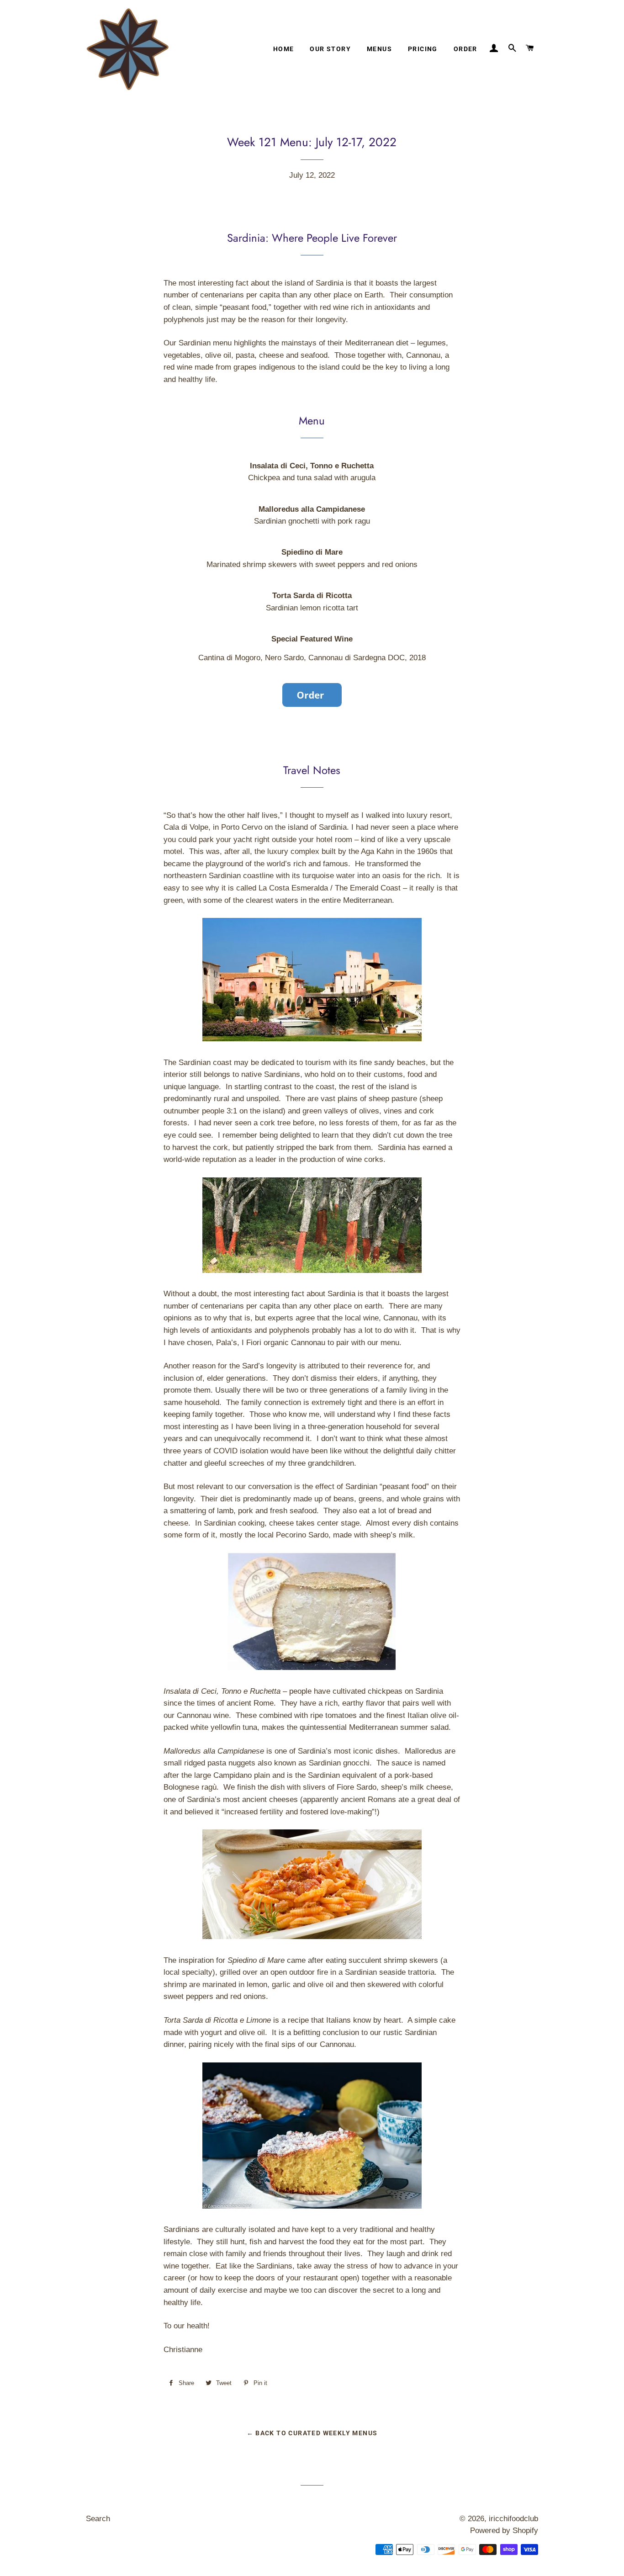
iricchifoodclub (513, 2519)
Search (98, 2519)
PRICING (423, 49)
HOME (284, 49)
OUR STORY (330, 49)
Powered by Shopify (504, 2531)
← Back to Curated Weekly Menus (312, 2433)
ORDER (465, 49)
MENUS (379, 49)
